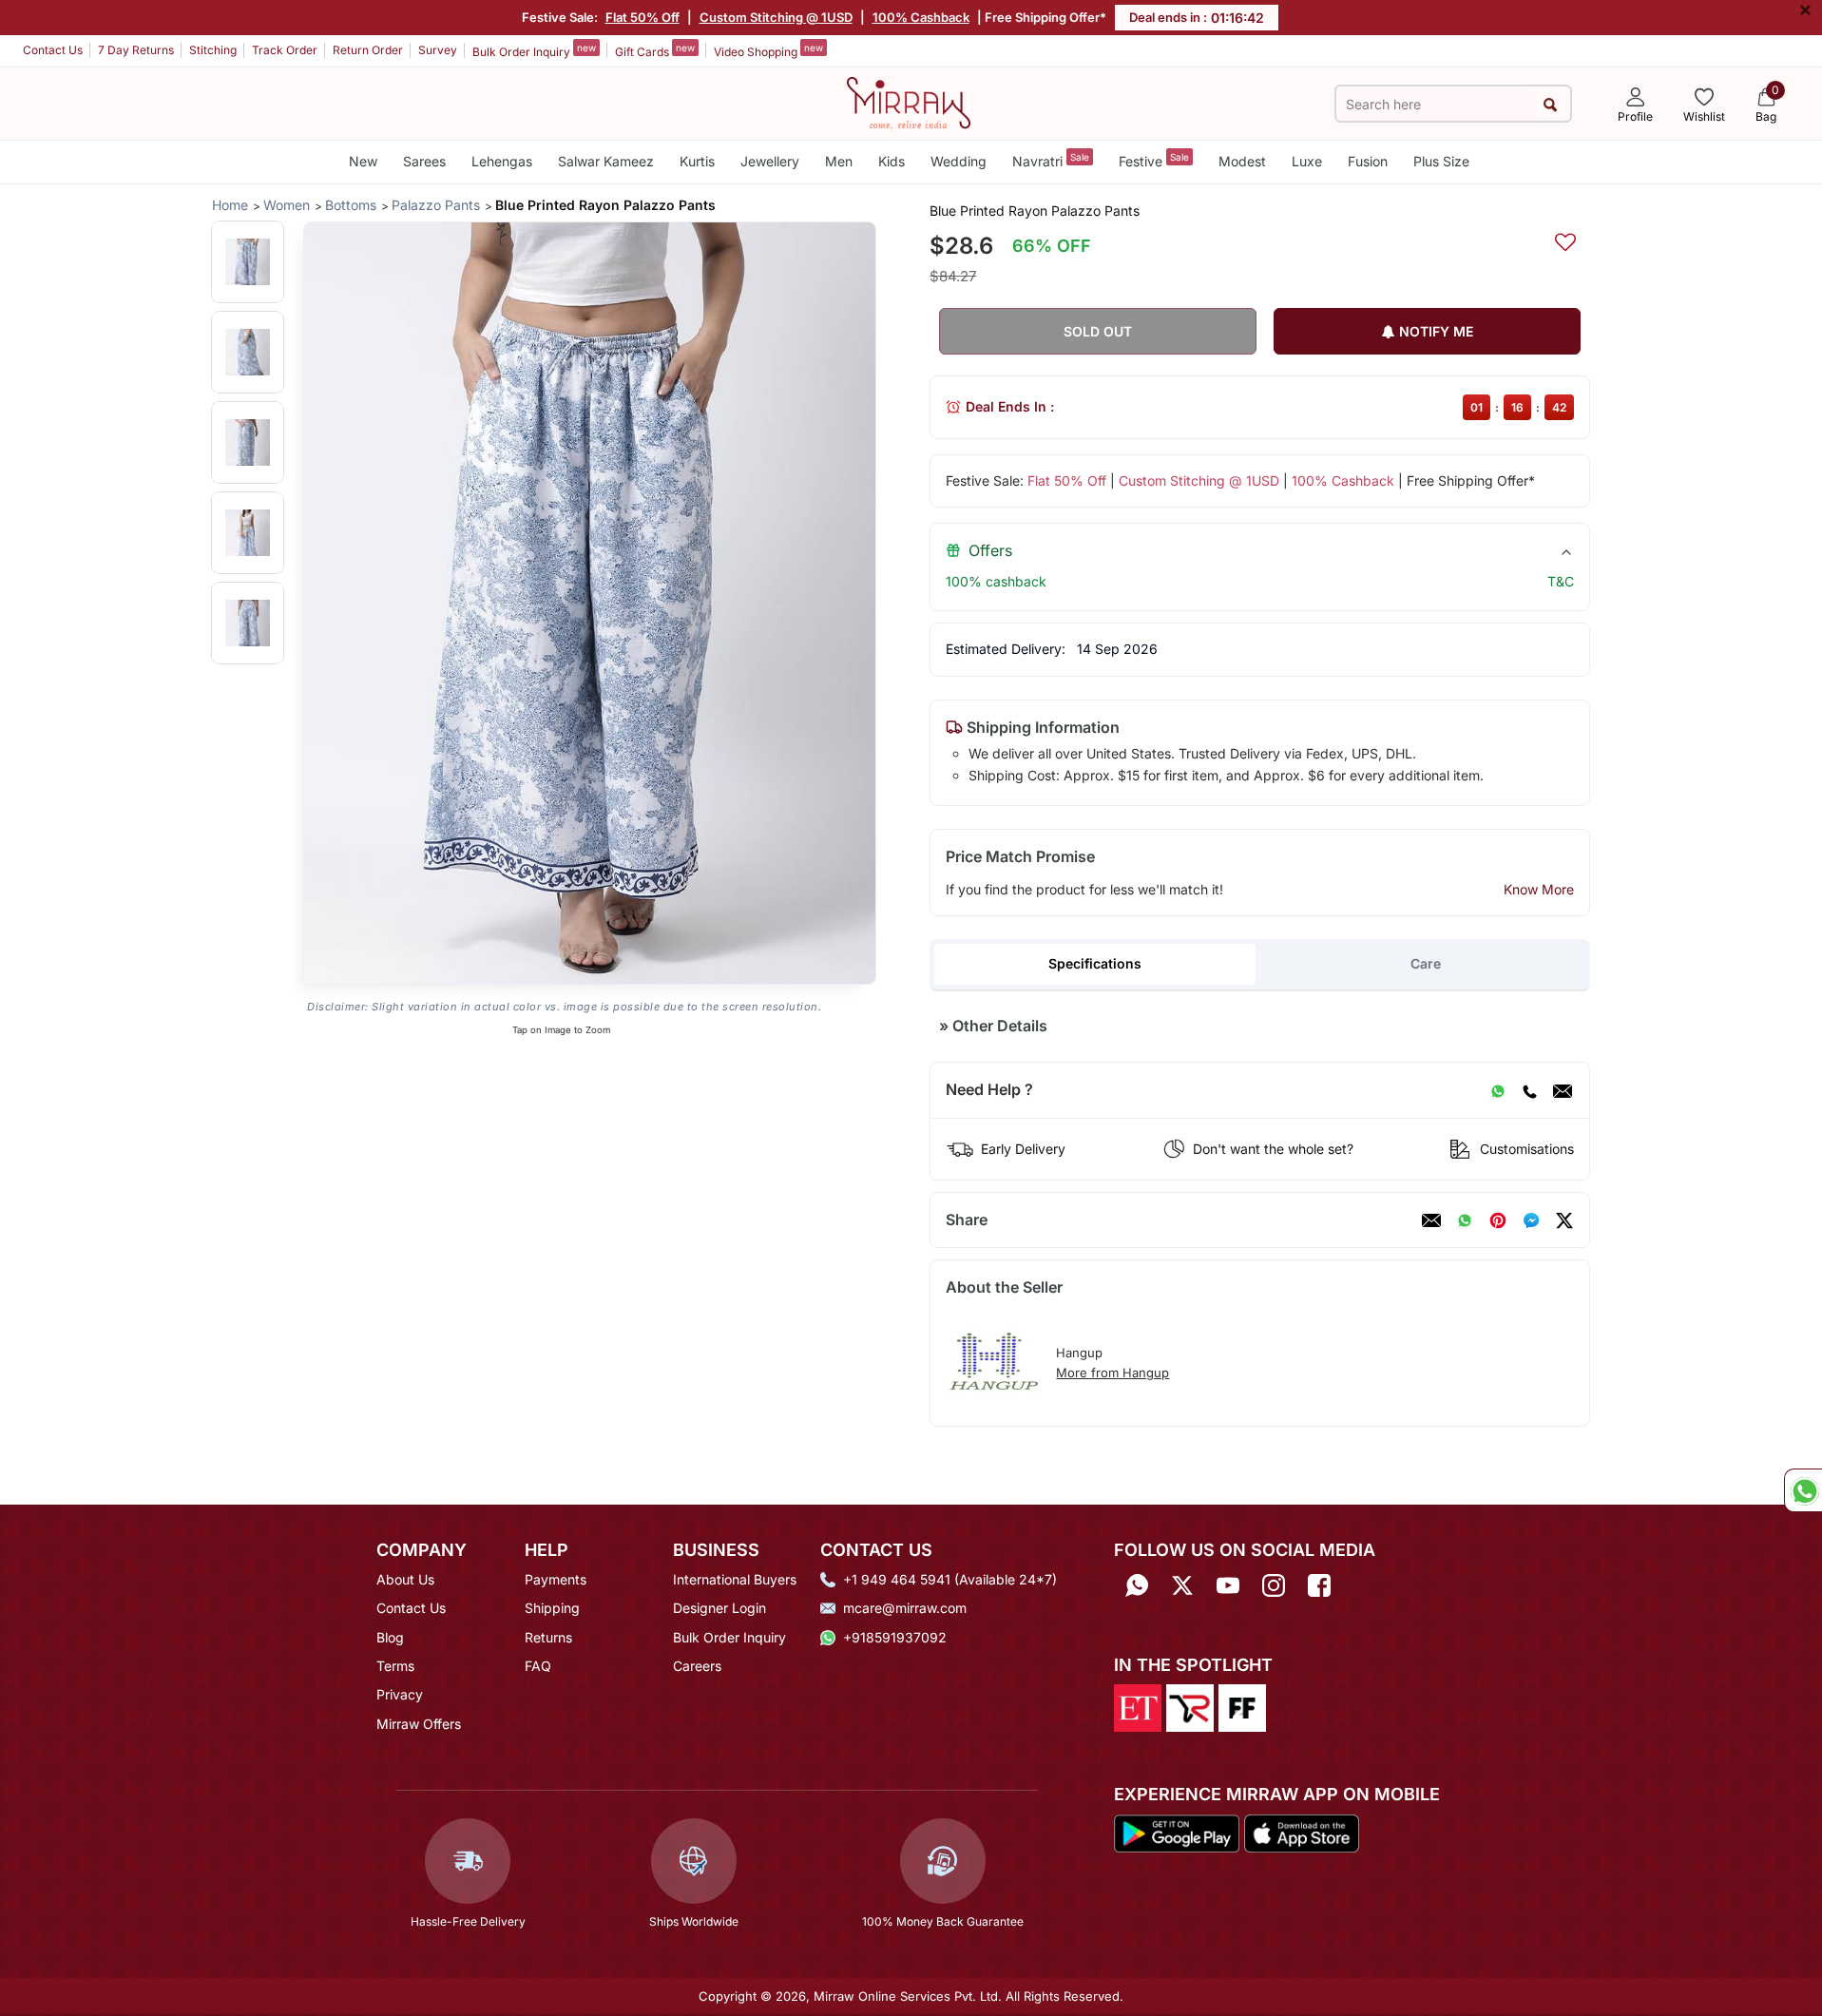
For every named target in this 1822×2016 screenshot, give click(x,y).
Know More (1539, 889)
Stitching (213, 50)
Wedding (959, 161)
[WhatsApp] (1498, 1090)
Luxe (1307, 161)
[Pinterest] (1498, 1220)
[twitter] (1564, 1220)
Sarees (424, 161)
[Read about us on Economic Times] (1138, 1707)
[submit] (1551, 104)
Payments (556, 1579)
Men (839, 161)
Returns (548, 1637)
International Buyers (735, 1579)
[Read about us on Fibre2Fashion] (1242, 1707)
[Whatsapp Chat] (1803, 1490)
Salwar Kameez (606, 161)
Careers (697, 1666)
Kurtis (697, 161)
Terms (395, 1666)
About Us (405, 1579)
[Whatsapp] (1137, 1586)
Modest (1242, 161)
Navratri (1051, 160)
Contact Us (53, 50)
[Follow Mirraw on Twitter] (1182, 1586)
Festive (1154, 160)
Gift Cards (655, 50)
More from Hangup (1112, 1373)
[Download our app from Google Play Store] (1177, 1832)
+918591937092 (895, 1637)
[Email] (1563, 1090)
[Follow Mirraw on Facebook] (1319, 1586)
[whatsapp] (1465, 1220)
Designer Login (719, 1608)
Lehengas (502, 161)
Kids (892, 161)
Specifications (1095, 963)
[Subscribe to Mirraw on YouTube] (1228, 1586)
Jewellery (770, 161)
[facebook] (1531, 1220)
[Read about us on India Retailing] (1190, 1707)
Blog (390, 1637)
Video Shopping (768, 50)
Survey (438, 50)
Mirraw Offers (419, 1724)
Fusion (1368, 161)
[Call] (1529, 1090)
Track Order (285, 50)
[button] (248, 262)
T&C (1561, 581)
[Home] (909, 102)
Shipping (552, 1608)
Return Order (368, 50)
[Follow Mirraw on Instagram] (1274, 1586)
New (363, 161)
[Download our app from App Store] (1301, 1832)
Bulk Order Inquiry (534, 50)
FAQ (538, 1666)
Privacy (400, 1694)
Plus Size (1441, 161)
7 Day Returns (136, 50)
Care (1426, 963)
